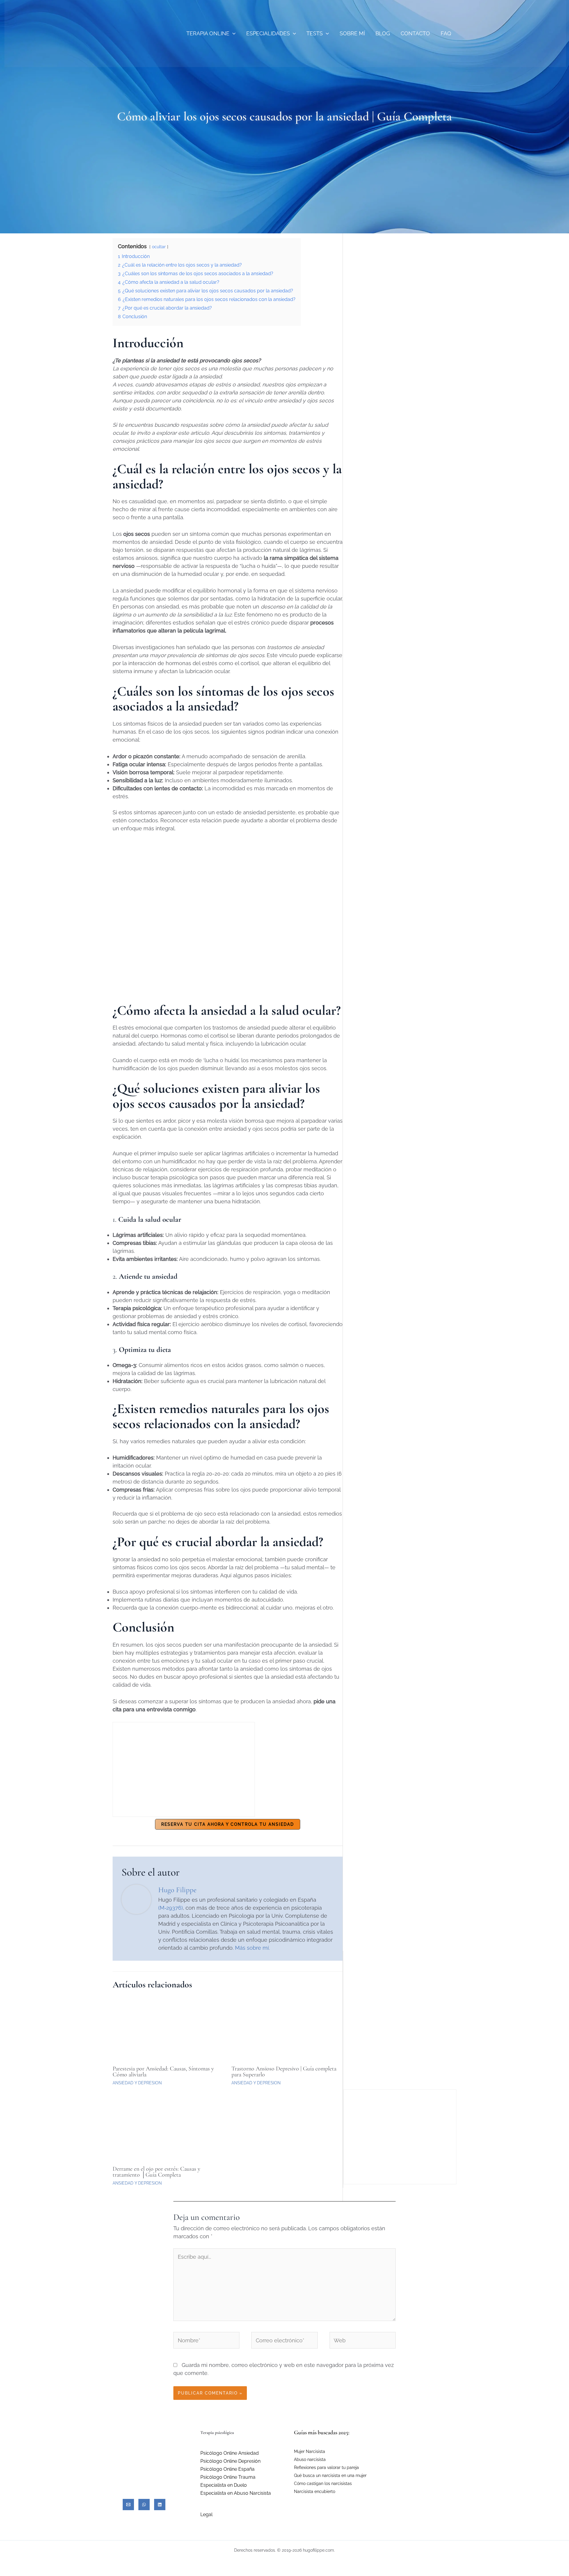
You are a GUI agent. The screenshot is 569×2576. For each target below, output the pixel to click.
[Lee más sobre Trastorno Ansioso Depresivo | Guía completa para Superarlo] (287, 2028)
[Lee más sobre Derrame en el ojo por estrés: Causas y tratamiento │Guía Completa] (168, 2129)
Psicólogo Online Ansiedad (230, 2453)
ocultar (159, 247)
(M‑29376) (171, 1908)
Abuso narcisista (310, 2459)
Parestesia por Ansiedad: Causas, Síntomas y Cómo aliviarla (163, 2072)
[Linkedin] (160, 2505)
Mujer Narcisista (310, 2451)
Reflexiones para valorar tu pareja (326, 2467)
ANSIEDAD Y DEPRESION (137, 2083)
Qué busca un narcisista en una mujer (330, 2475)
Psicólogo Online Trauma (228, 2477)
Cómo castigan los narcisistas (323, 2483)
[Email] (128, 2505)
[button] (232, 33)
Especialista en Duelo (224, 2485)
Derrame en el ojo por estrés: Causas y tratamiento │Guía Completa (156, 2172)
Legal (206, 2514)
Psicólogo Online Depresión (230, 2461)
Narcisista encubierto (315, 2491)
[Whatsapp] (144, 2505)
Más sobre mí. (252, 1948)
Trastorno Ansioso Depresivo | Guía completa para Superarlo (284, 2072)
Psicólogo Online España (227, 2469)
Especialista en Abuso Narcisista (236, 2493)
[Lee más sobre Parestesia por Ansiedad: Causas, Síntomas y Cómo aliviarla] (168, 2028)
